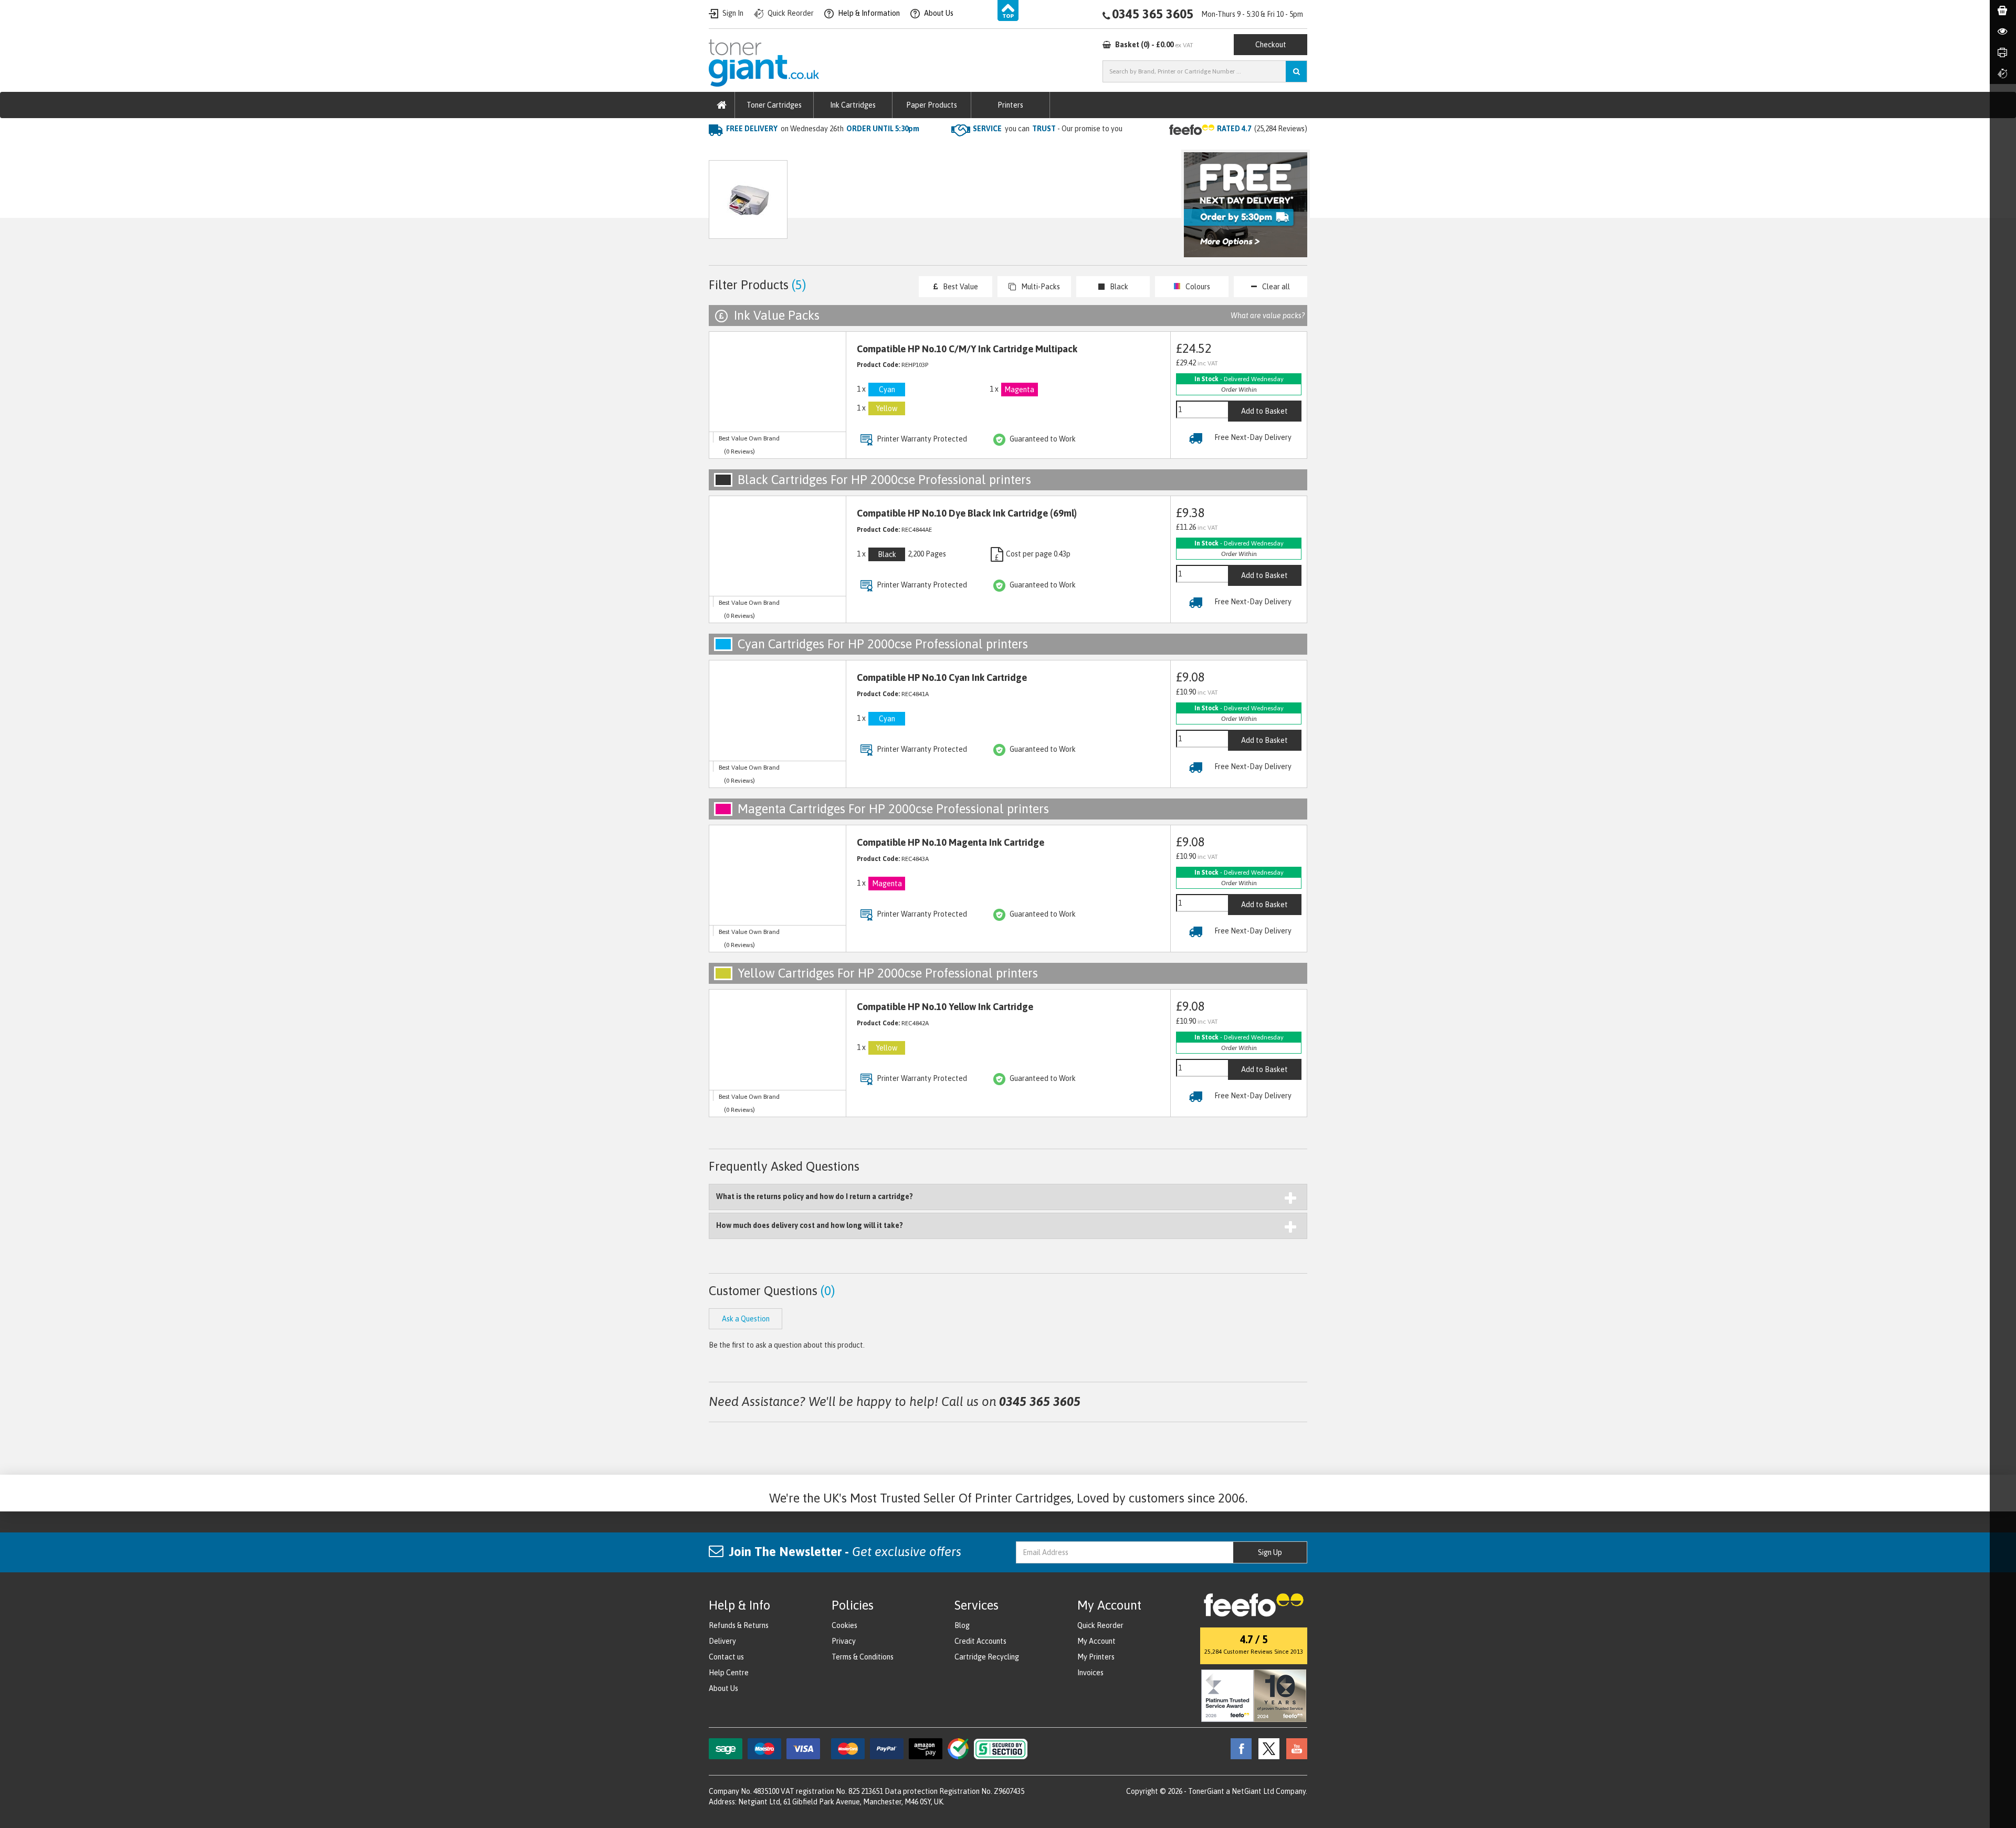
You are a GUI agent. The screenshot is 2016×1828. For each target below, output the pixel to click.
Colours (1198, 287)
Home (720, 150)
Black (1119, 287)
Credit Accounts (980, 1641)
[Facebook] (1238, 1748)
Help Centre (729, 1673)
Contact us (726, 1657)
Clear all (1276, 287)
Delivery (722, 1641)
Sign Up (1270, 1552)
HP (813, 150)
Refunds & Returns (739, 1625)
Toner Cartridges (774, 105)
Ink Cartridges (853, 105)
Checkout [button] (1271, 45)
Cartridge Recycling (987, 1657)
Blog (962, 1625)
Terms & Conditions (863, 1657)
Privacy (844, 1641)
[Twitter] (1266, 1748)
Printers (1010, 105)
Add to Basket (1264, 411)
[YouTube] (1294, 1748)
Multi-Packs (1041, 287)
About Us (723, 1688)
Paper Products (932, 105)
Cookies (844, 1625)
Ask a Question (931, 204)
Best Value (960, 287)
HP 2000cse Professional (876, 150)
